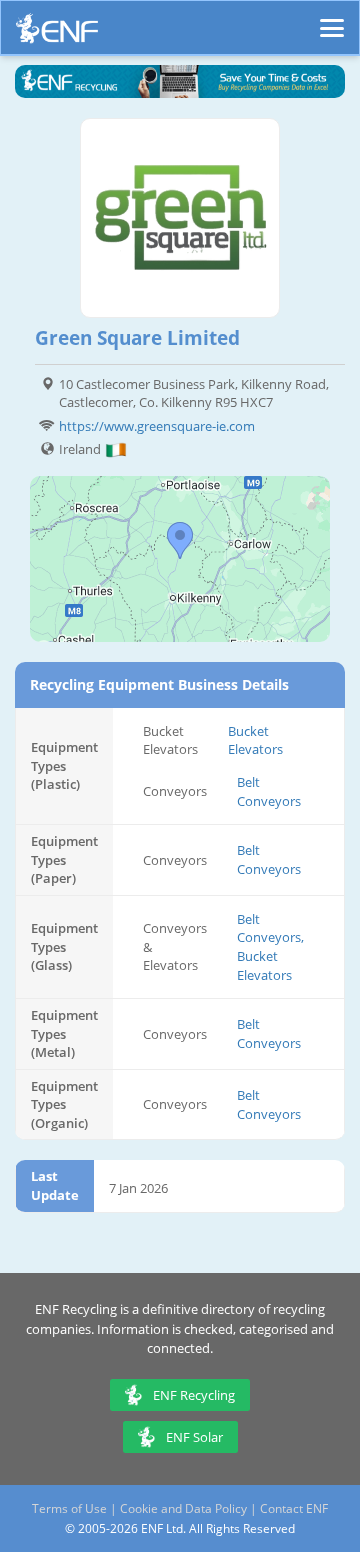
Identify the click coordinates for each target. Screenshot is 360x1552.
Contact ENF (294, 1508)
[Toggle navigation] (332, 19)
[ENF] (57, 33)
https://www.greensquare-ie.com (157, 426)
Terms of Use (69, 1508)
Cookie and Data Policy (183, 1508)
